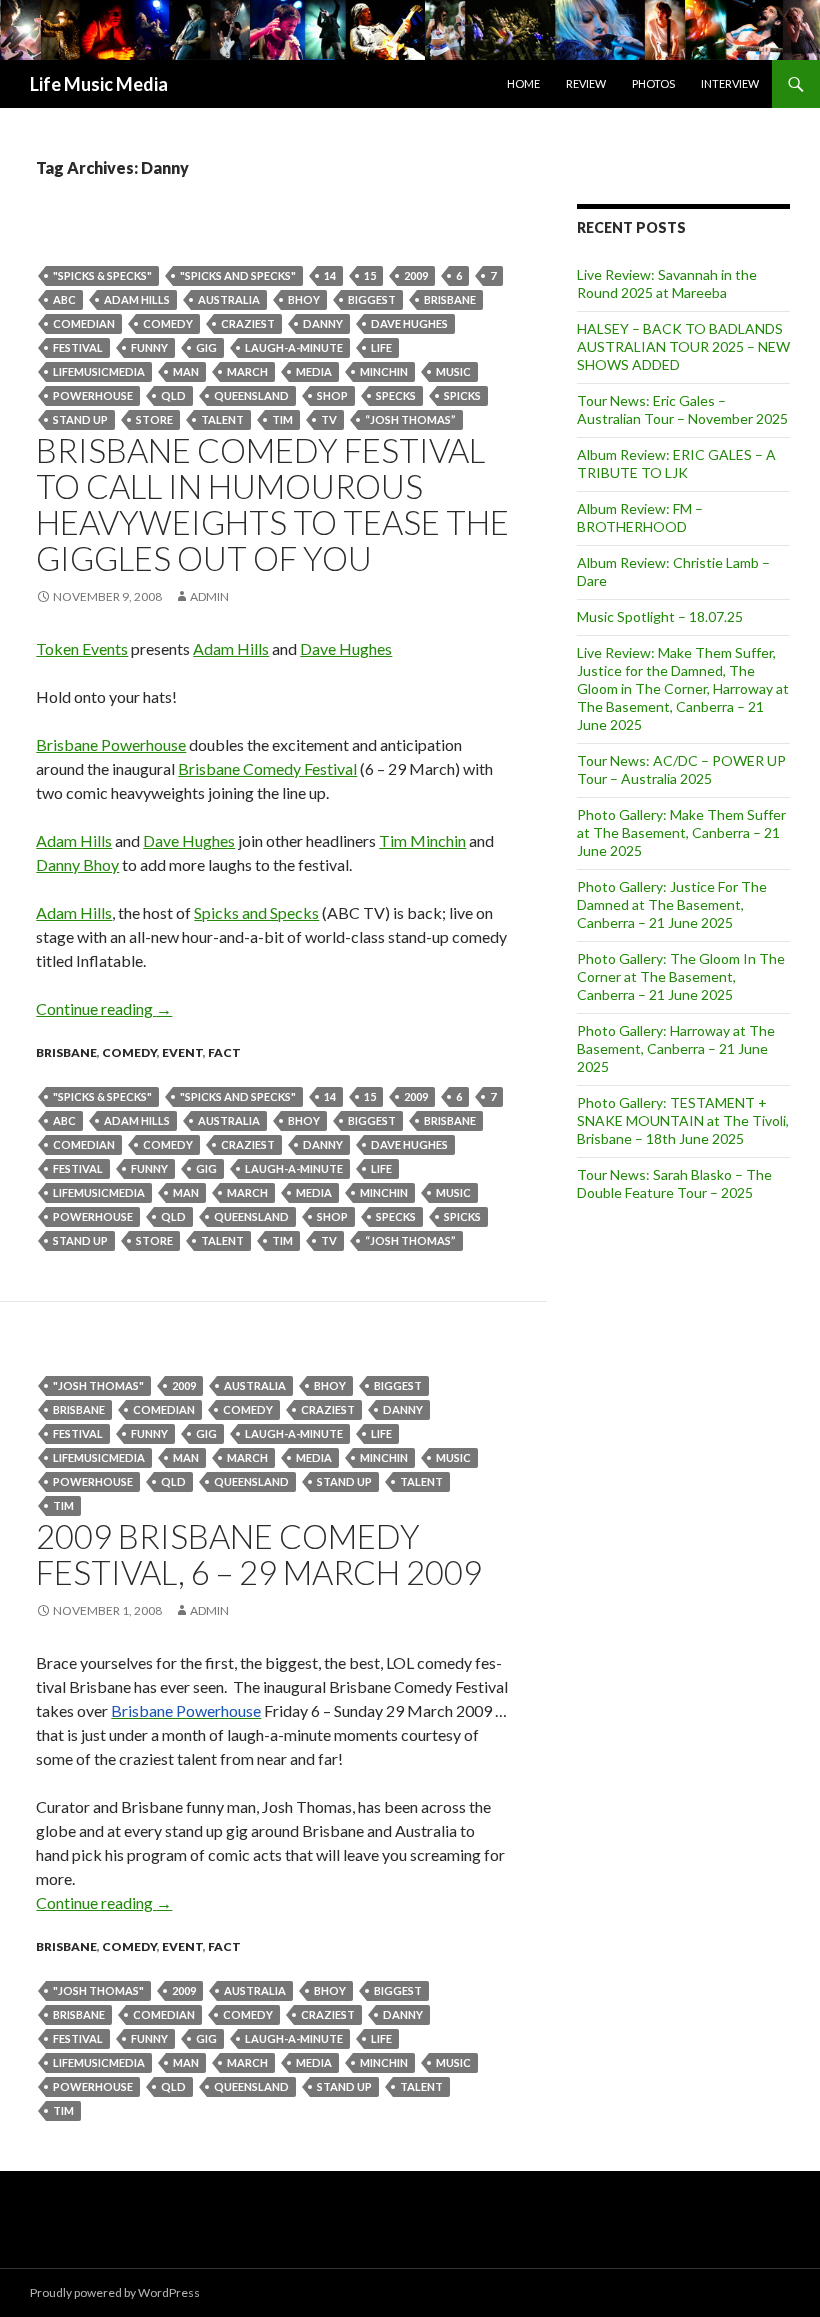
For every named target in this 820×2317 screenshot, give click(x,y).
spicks (462, 395)
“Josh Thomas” (410, 419)
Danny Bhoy (77, 864)
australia (229, 299)
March (247, 371)
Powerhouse (93, 395)
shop (332, 395)
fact (224, 1052)
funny (149, 347)
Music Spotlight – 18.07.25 (660, 616)
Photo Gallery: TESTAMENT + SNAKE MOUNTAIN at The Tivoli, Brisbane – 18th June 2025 (683, 1120)
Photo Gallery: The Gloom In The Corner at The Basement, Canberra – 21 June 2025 (681, 976)
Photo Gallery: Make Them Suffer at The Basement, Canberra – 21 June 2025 (681, 832)
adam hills (137, 299)
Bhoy (304, 299)
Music (453, 371)
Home (523, 83)
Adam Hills (231, 648)
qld (173, 395)
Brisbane (450, 299)
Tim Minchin (422, 840)
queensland (251, 395)
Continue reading (104, 1008)
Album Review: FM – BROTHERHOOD (640, 517)
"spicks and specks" (238, 275)
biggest (372, 299)
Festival (78, 347)
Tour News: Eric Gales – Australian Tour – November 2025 (682, 409)
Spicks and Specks (256, 912)
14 (330, 275)
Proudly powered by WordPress (115, 2292)
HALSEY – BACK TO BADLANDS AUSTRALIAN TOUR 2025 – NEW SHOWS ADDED (683, 346)
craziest (248, 323)
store (154, 419)
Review (586, 83)
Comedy (168, 323)
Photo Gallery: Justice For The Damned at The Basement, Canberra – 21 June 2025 (672, 904)
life (381, 347)
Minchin (384, 371)
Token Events (82, 648)
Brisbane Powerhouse (111, 744)
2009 (416, 275)
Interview (730, 83)
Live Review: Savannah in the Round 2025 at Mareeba (667, 283)
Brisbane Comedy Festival (267, 768)
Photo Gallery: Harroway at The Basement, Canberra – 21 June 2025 (676, 1048)
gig (206, 347)
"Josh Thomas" (98, 1385)
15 (370, 275)
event (182, 1052)
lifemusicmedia (99, 371)
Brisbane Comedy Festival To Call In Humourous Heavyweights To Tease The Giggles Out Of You (272, 504)
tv (329, 419)
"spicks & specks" (102, 275)
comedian (84, 323)
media (314, 371)
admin (209, 596)
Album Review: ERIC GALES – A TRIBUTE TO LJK (676, 463)
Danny (323, 323)
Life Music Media (99, 84)
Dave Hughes (409, 323)
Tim (282, 419)
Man (186, 371)
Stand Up (80, 419)
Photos (653, 83)
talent (222, 419)
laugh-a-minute (294, 347)
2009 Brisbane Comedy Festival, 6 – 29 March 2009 (259, 1554)
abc (64, 299)
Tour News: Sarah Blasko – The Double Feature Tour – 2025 (674, 1183)
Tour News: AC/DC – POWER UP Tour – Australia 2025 (681, 769)
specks (396, 395)
